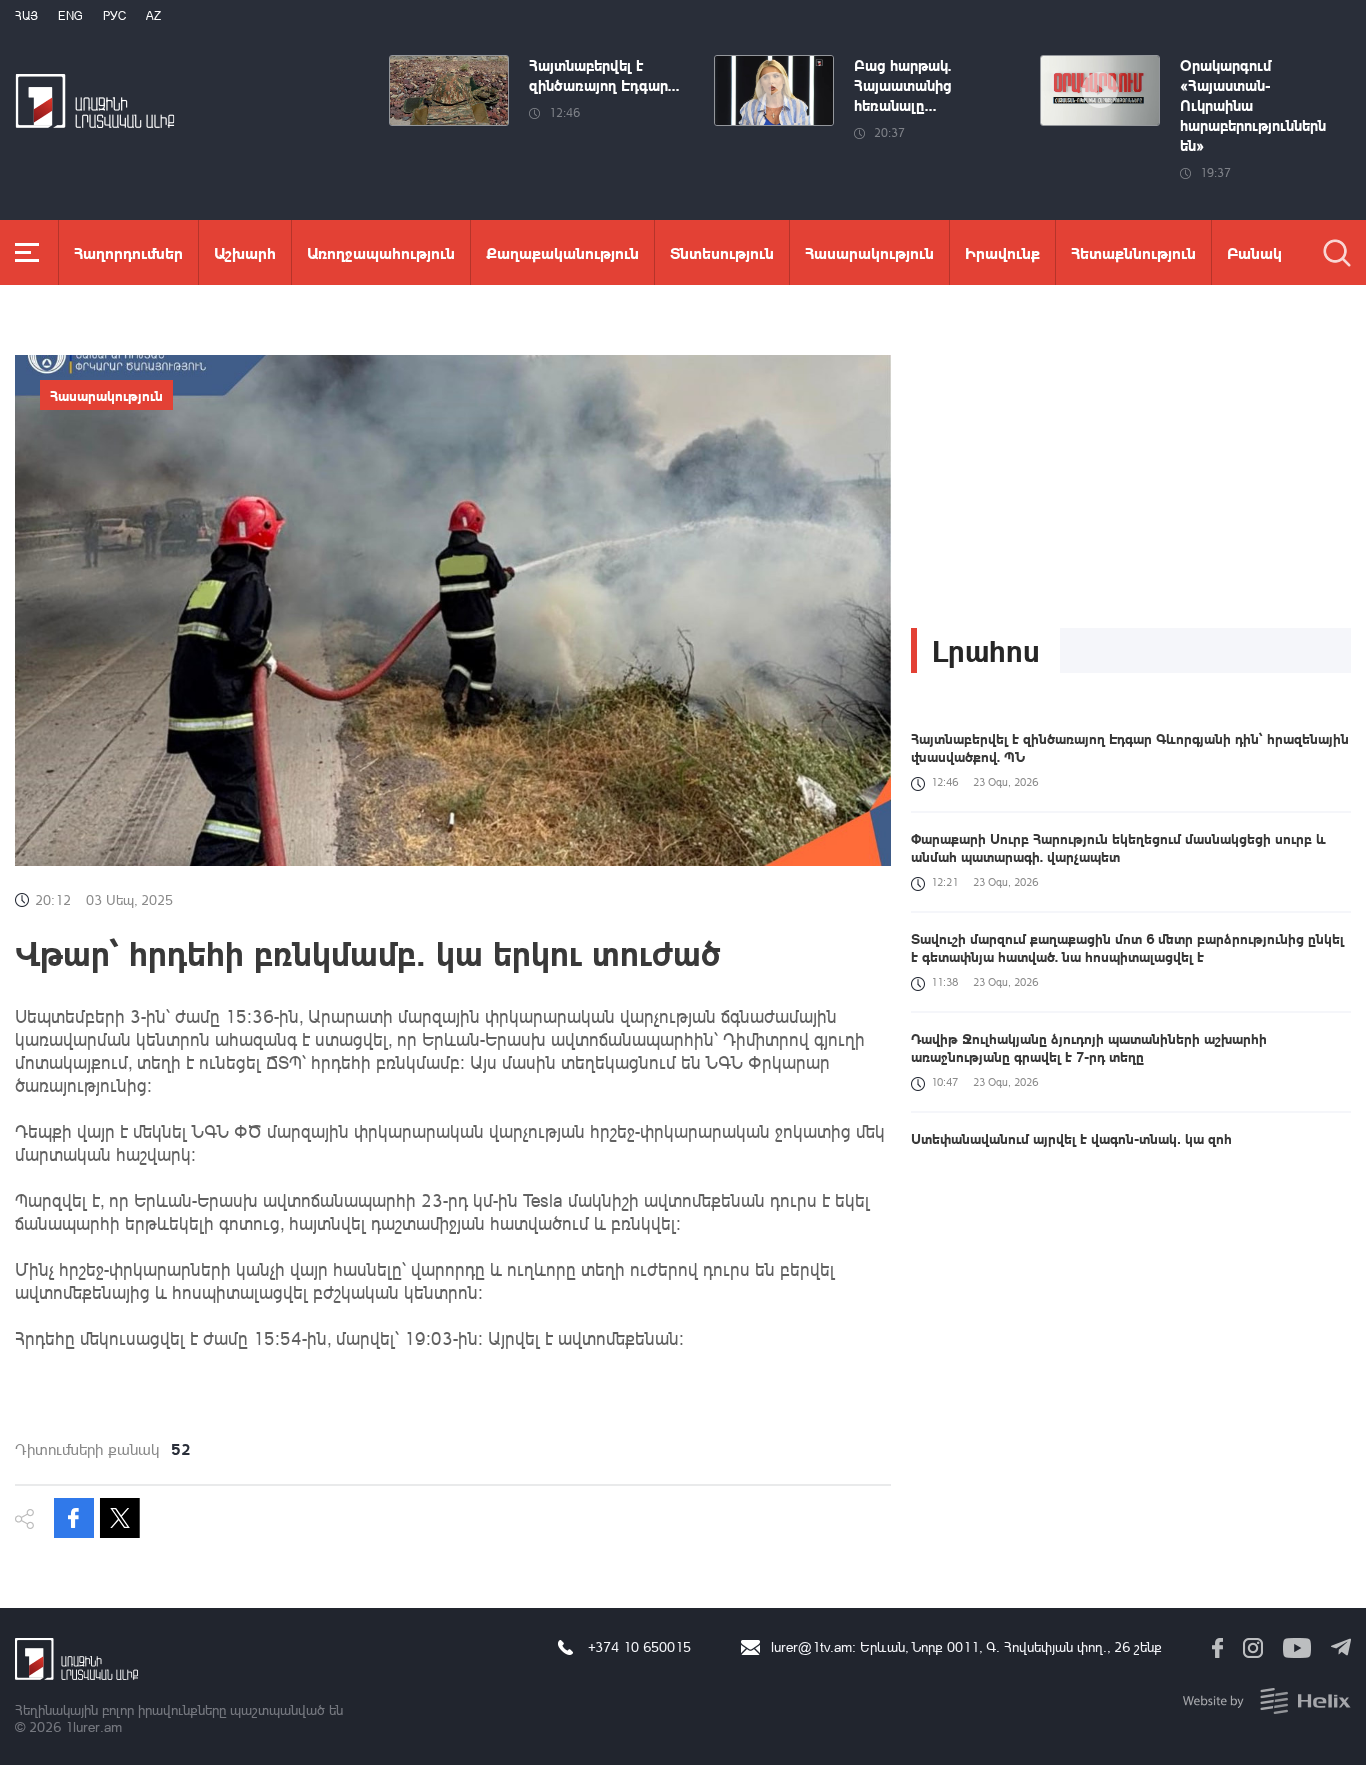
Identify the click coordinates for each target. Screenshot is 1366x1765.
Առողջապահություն (381, 252)
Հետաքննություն (1133, 252)
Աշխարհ (245, 252)
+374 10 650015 (639, 1646)
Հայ (26, 15)
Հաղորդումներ (128, 252)
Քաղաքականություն (562, 252)
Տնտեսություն (722, 252)
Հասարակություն (869, 252)
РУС (114, 15)
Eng (70, 15)
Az (153, 15)
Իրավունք (1002, 252)
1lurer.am (93, 1726)
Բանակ (1254, 252)
